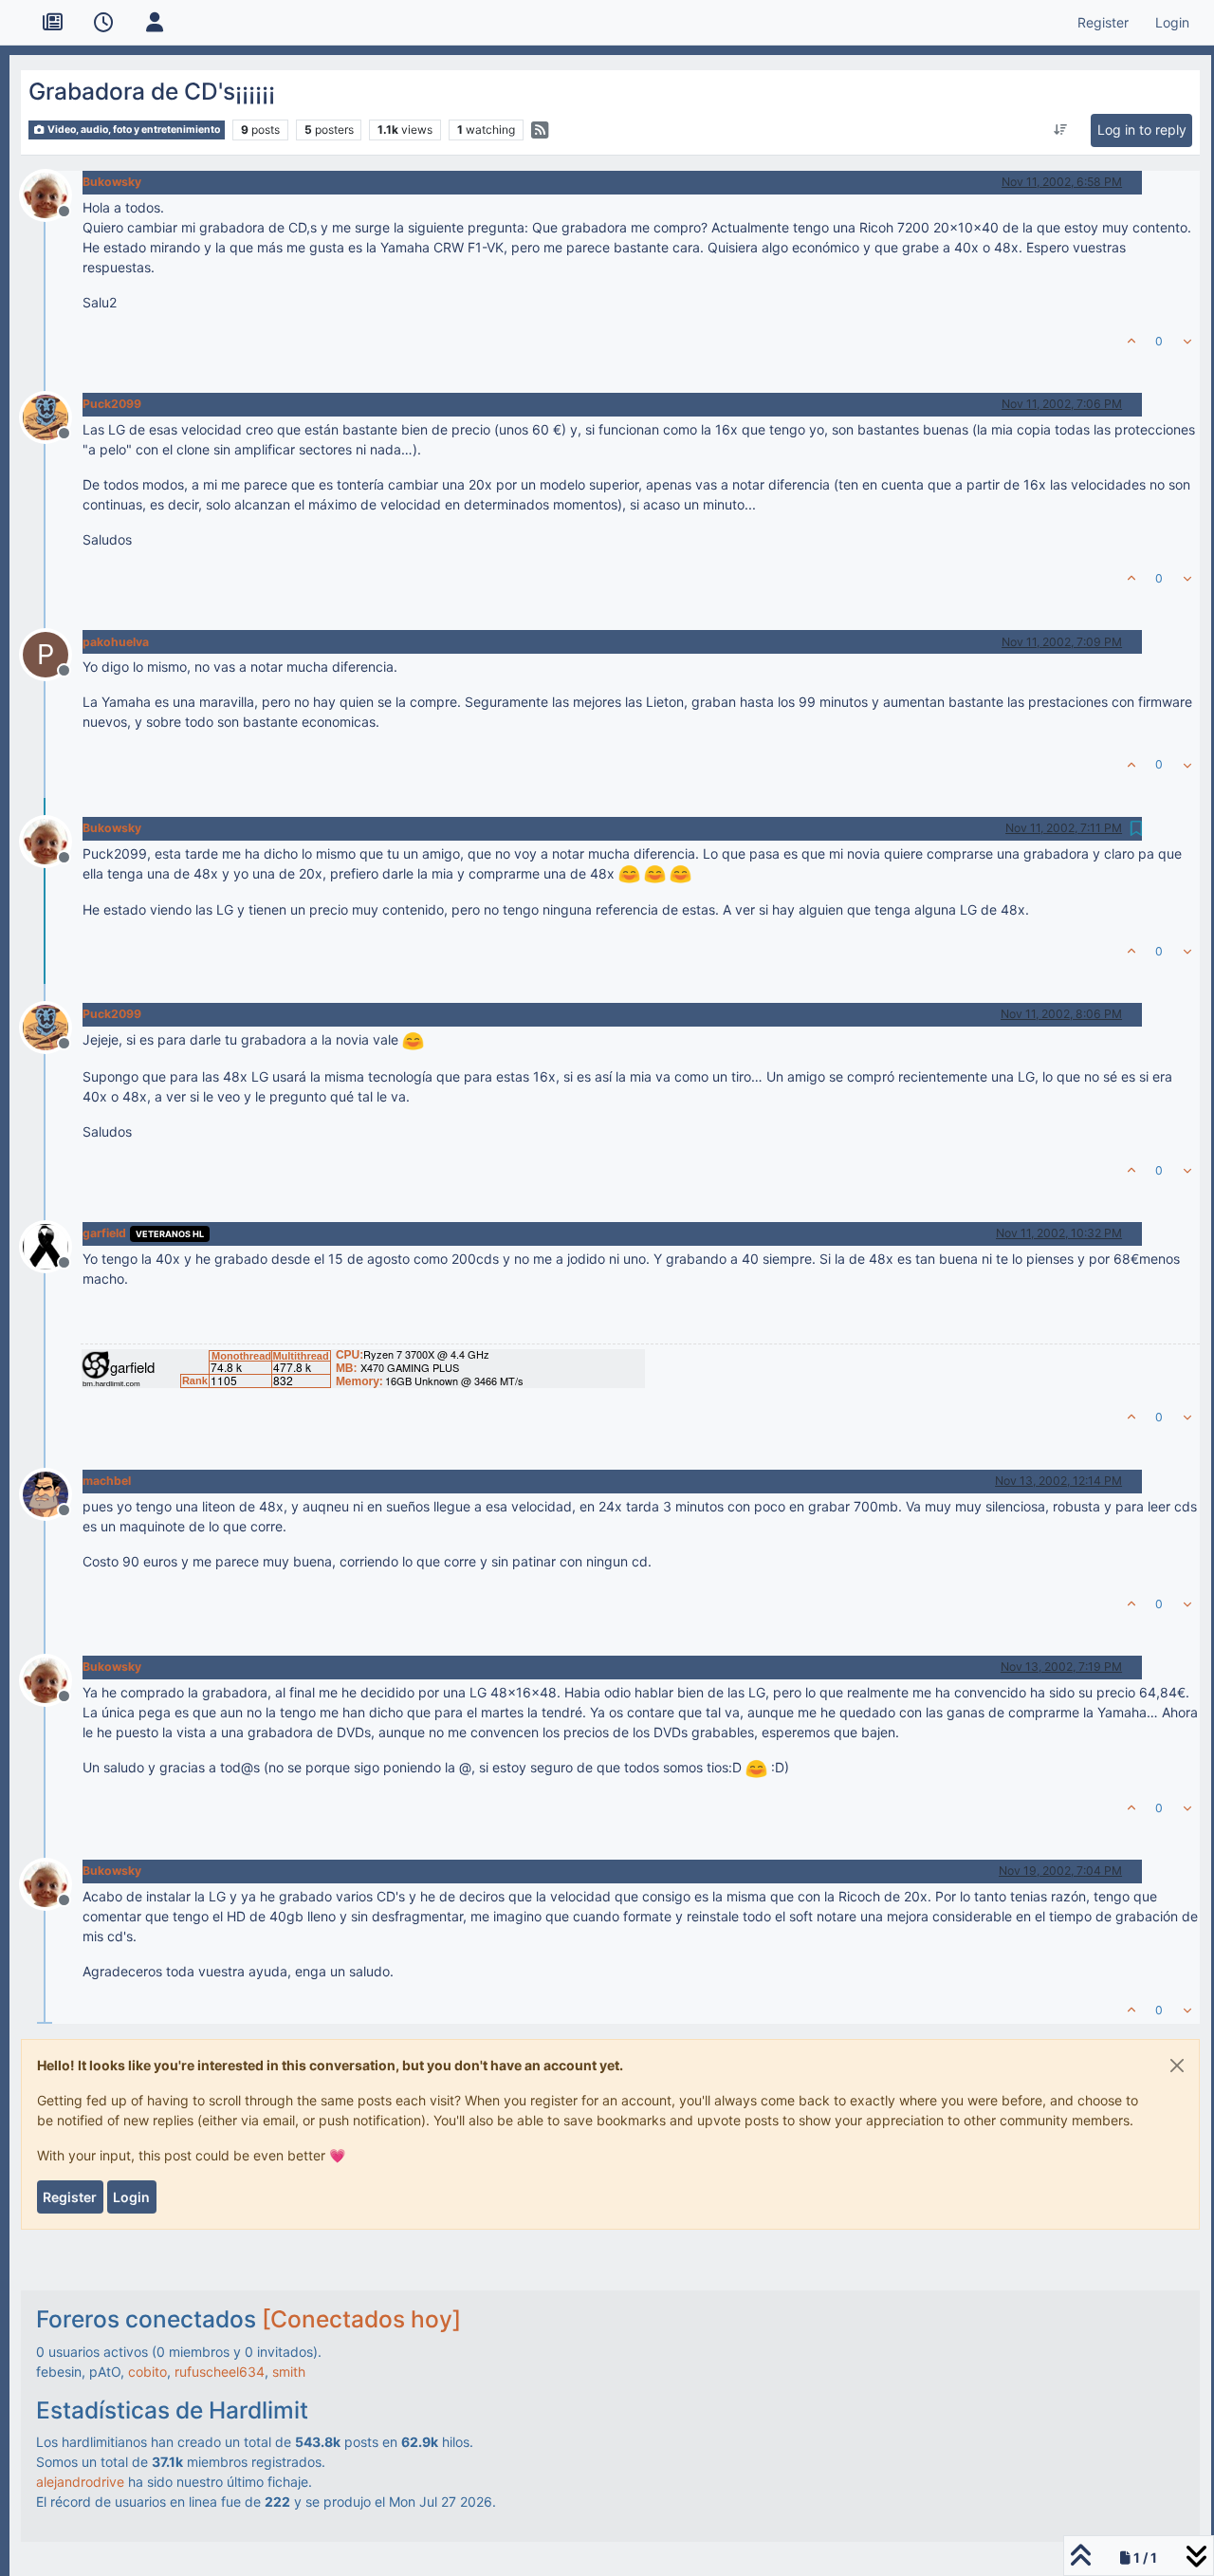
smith (289, 2372)
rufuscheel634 (220, 2372)
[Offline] (53, 193)
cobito (147, 2372)
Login (131, 2197)
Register (70, 2197)
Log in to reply (1142, 130)
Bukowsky (112, 182)
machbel (107, 1481)
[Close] (1177, 2066)
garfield (104, 1233)
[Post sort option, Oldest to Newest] (1060, 130)
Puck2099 (112, 404)
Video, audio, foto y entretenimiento (133, 130)
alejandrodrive (80, 2482)
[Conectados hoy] (361, 2319)
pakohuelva (116, 642)
